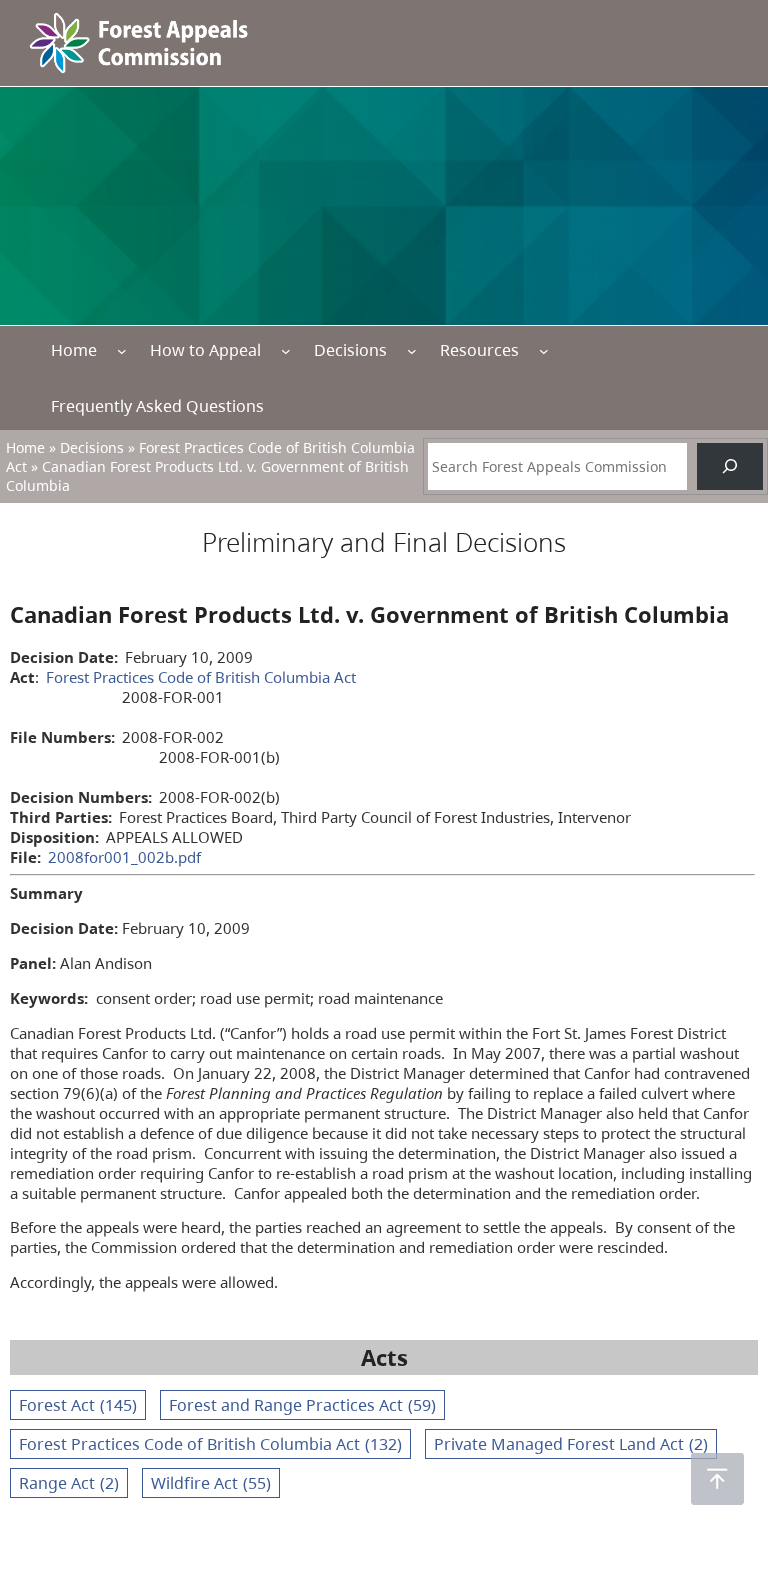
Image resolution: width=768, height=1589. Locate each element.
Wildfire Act (211, 1483)
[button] (717, 1479)
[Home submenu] (122, 351)
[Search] (730, 466)
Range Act (69, 1483)
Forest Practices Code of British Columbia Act (201, 677)
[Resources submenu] (544, 351)
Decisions (350, 350)
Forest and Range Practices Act (302, 1405)
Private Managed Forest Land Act (571, 1444)
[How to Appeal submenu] (286, 351)
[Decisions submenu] (412, 351)
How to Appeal (205, 350)
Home (74, 350)
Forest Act (78, 1405)
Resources (479, 350)
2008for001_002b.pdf (124, 857)
